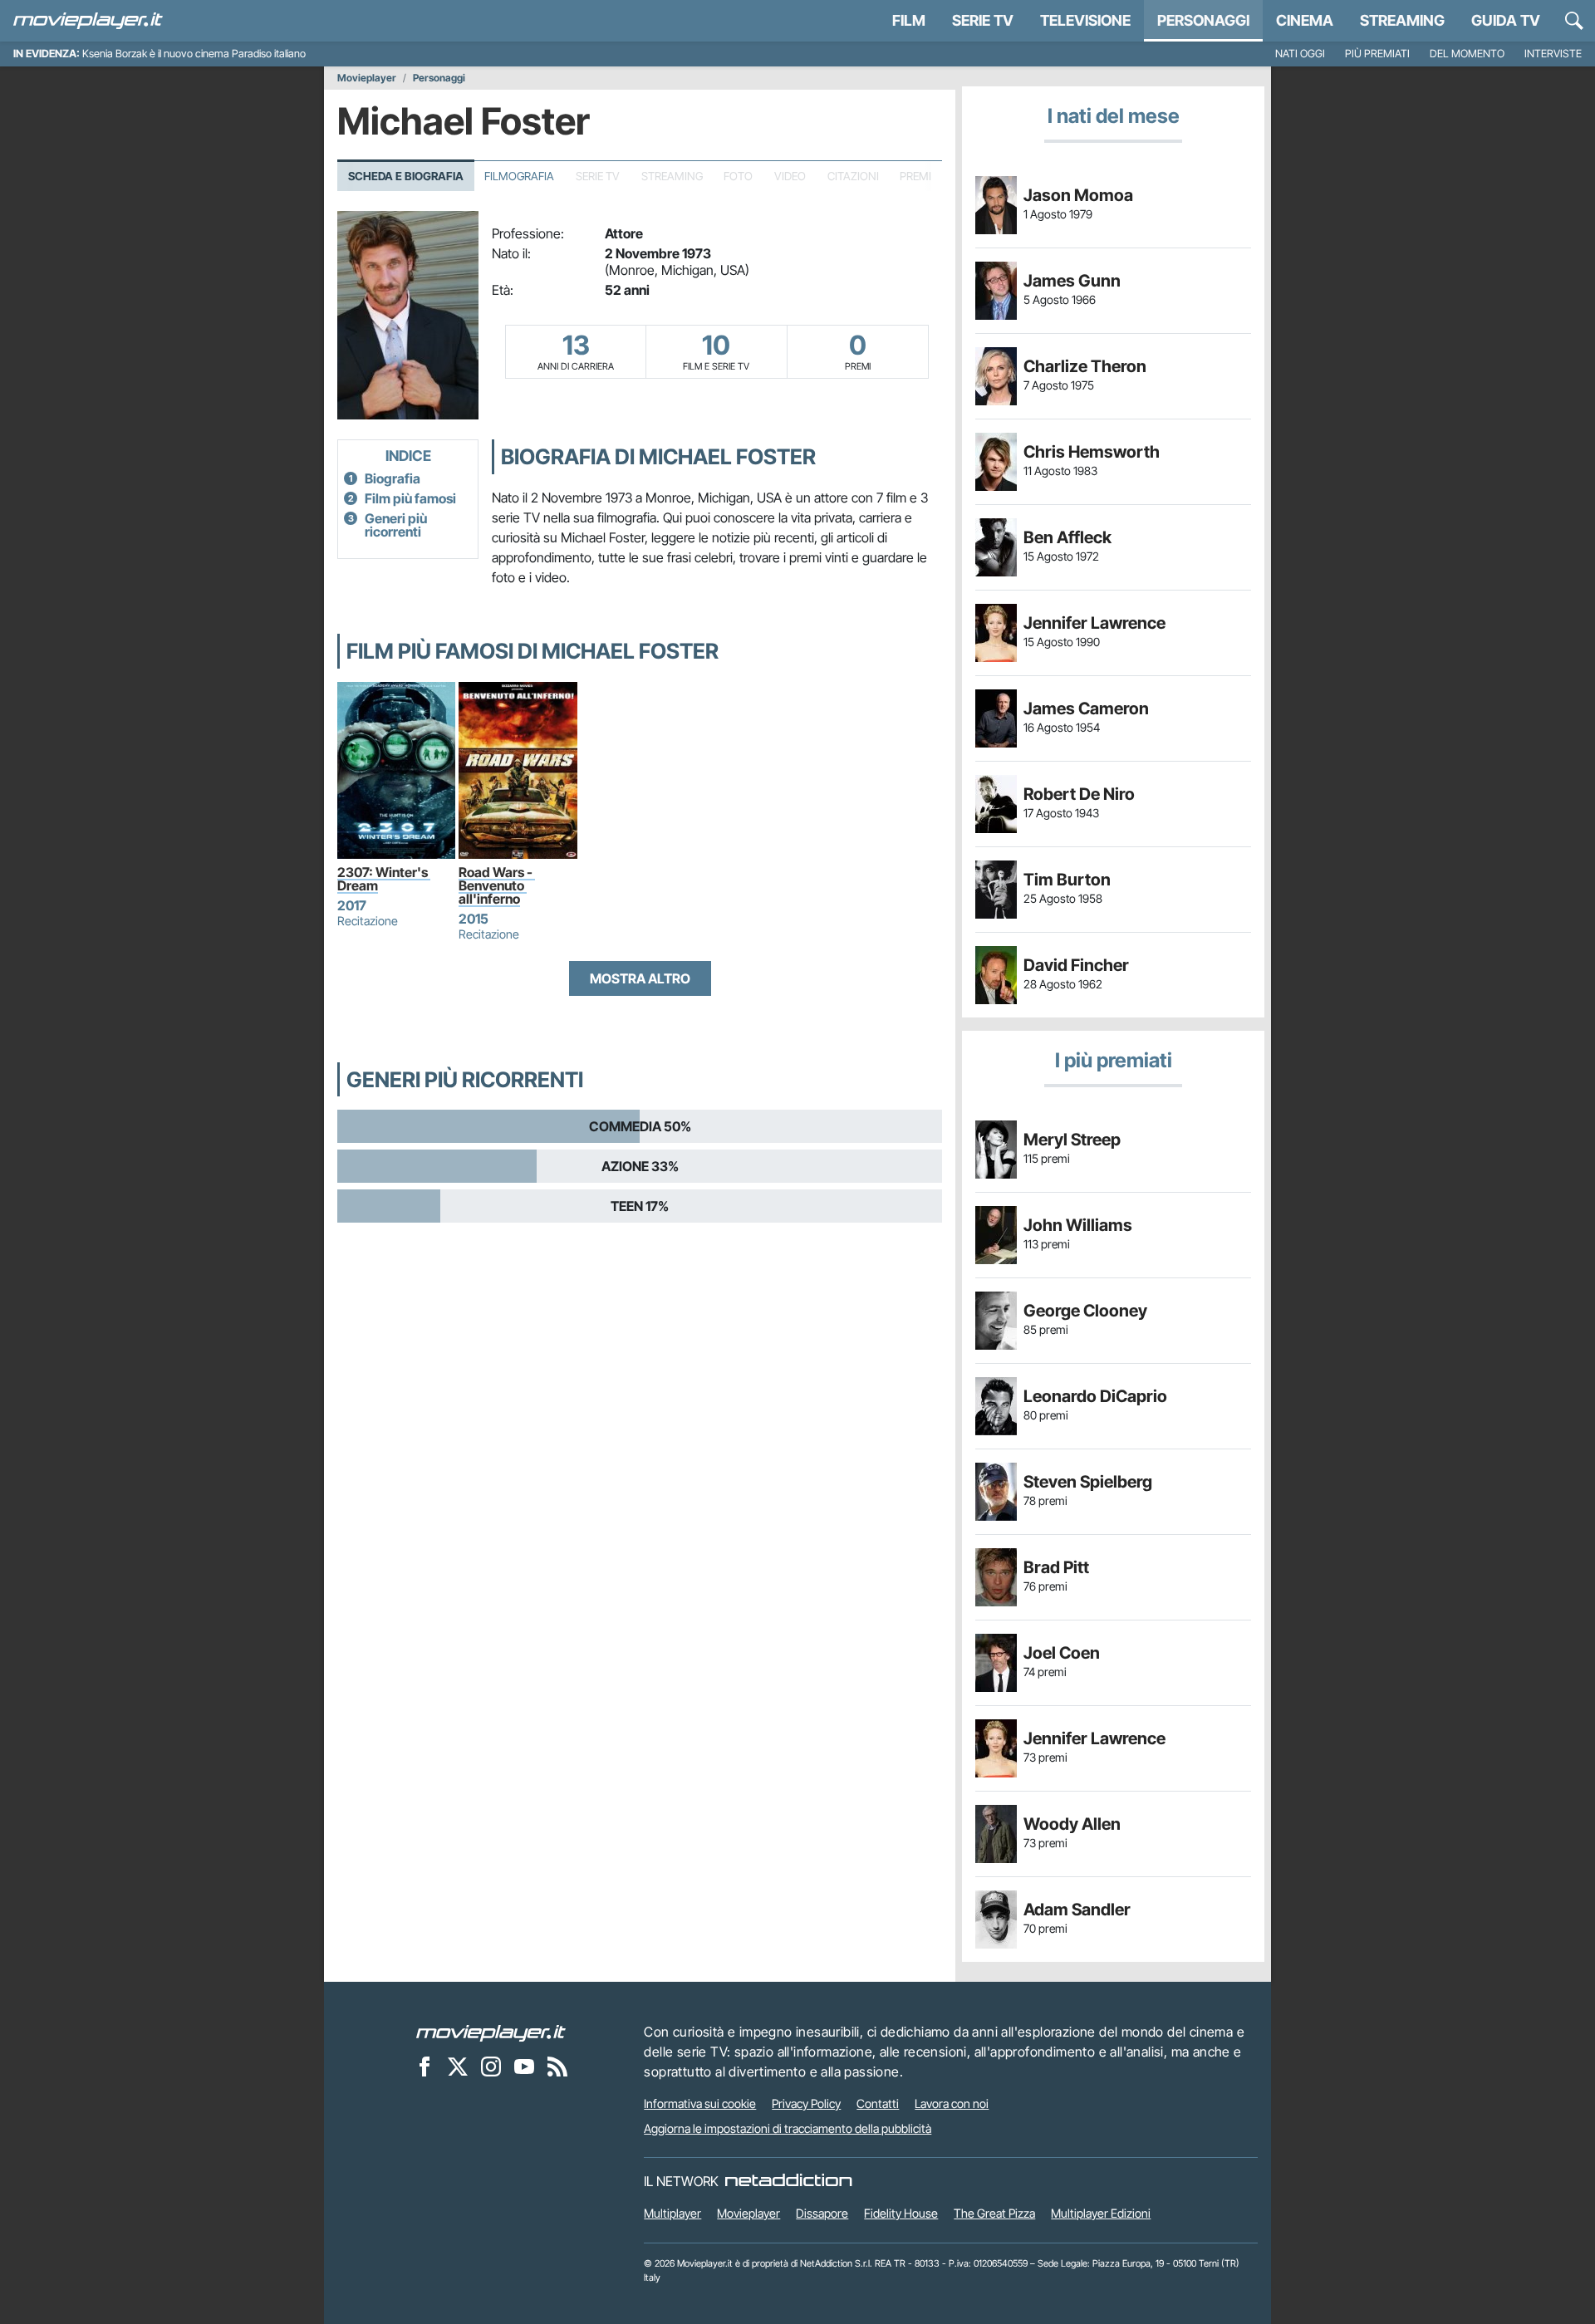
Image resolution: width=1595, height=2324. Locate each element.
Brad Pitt (1056, 1567)
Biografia (393, 478)
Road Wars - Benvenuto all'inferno (497, 885)
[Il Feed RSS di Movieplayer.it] (557, 2066)
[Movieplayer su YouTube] (524, 2066)
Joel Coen (1062, 1653)
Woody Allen (1072, 1824)
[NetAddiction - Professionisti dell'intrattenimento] (788, 2181)
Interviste (1553, 54)
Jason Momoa (1078, 195)
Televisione (1085, 20)
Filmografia (519, 176)
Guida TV (1506, 20)
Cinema (1305, 20)
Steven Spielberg (1088, 1482)
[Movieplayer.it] (88, 21)
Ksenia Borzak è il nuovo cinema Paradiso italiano (194, 54)
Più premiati (1377, 54)
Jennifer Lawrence (1094, 623)
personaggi (1203, 20)
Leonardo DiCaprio (1095, 1396)
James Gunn (1072, 281)
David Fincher (1076, 965)
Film (909, 20)
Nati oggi (1300, 54)
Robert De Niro (1079, 794)
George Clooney (1085, 1311)
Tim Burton (1067, 880)
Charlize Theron (1085, 366)
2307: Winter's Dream (384, 879)
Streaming (1402, 20)
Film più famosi (410, 498)
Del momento (1467, 54)
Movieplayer (367, 78)
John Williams (1078, 1225)
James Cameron (1086, 708)
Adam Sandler (1077, 1910)
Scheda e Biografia (406, 176)
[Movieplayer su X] (458, 2066)
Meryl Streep (1072, 1140)
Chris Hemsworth (1092, 452)
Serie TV (983, 20)
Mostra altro (640, 978)
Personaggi (439, 78)
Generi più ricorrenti (396, 525)
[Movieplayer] (491, 2032)
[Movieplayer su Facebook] (425, 2066)
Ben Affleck (1067, 537)
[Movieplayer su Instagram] (491, 2066)
